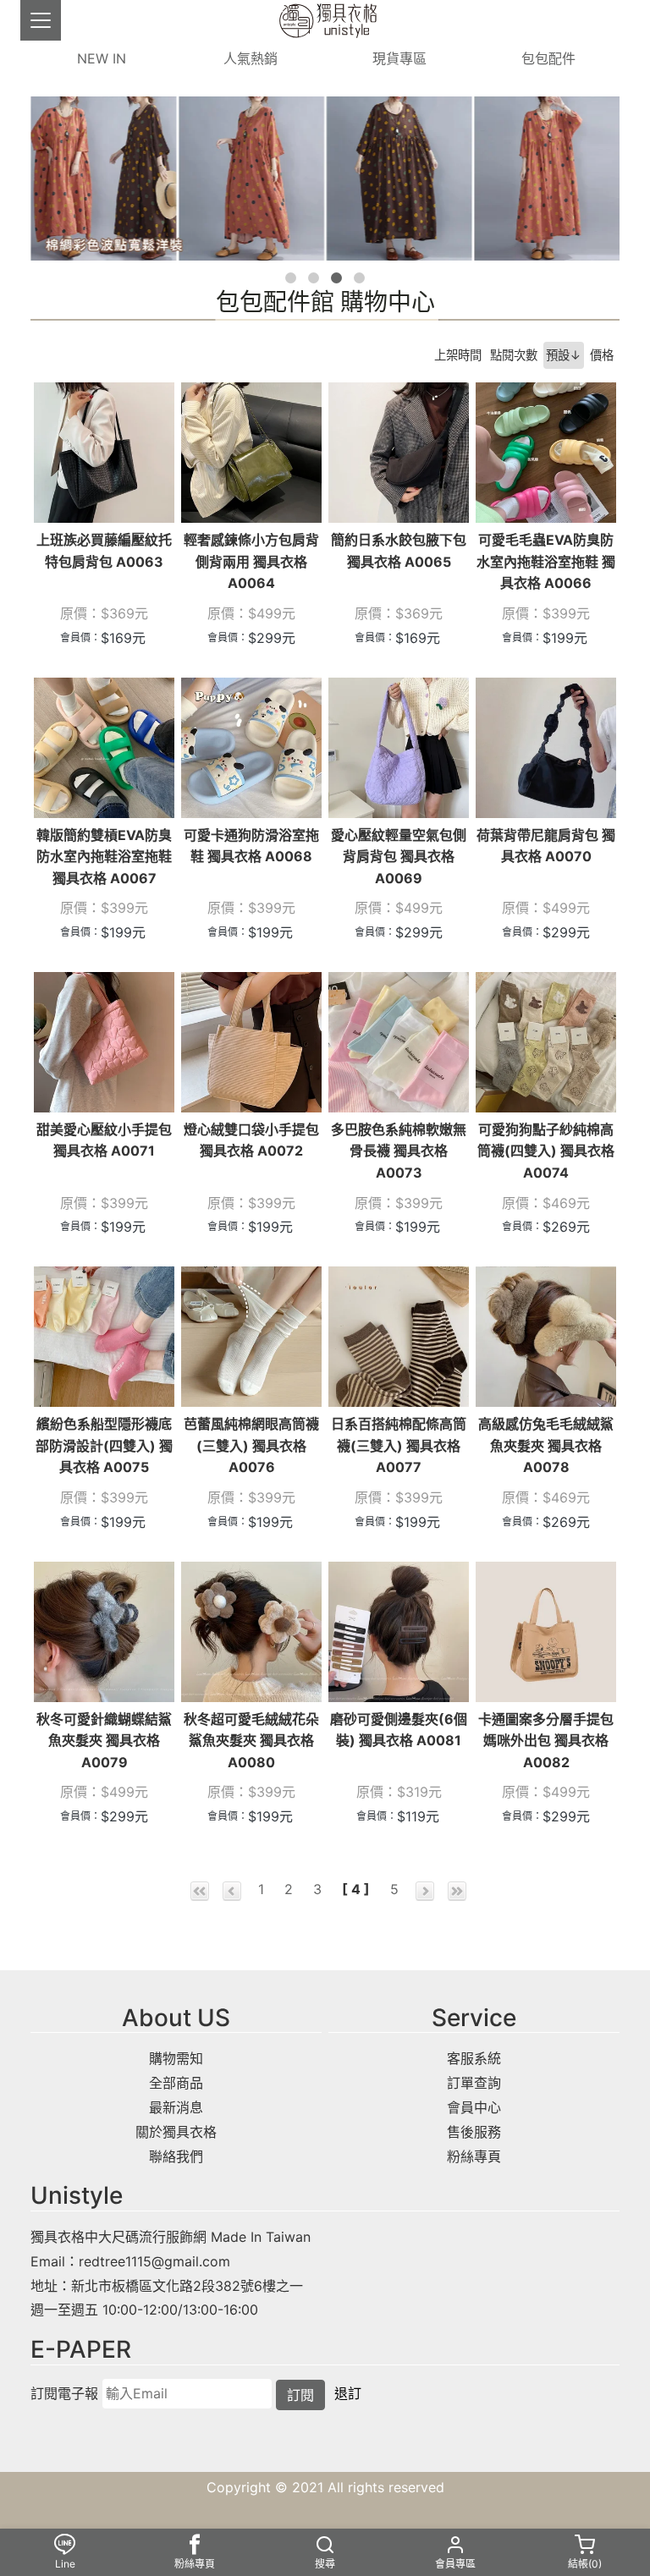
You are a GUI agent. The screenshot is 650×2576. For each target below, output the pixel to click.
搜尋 (325, 2564)
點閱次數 (514, 355)
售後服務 (474, 2132)
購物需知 (176, 2058)
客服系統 (474, 2058)
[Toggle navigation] (41, 20)
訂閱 (300, 2395)
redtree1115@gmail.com (154, 2261)
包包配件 (548, 58)
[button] (291, 278)
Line (65, 2564)
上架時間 (458, 355)
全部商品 (176, 2083)
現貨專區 (399, 58)
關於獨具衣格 (176, 2132)
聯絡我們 (176, 2156)
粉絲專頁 (474, 2156)
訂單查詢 (474, 2083)
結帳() (585, 2564)
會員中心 (474, 2107)
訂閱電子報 (64, 2393)
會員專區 (455, 2564)
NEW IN (102, 58)
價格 (602, 355)
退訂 (348, 2393)
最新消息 (176, 2107)
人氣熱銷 (251, 58)
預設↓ (564, 355)
